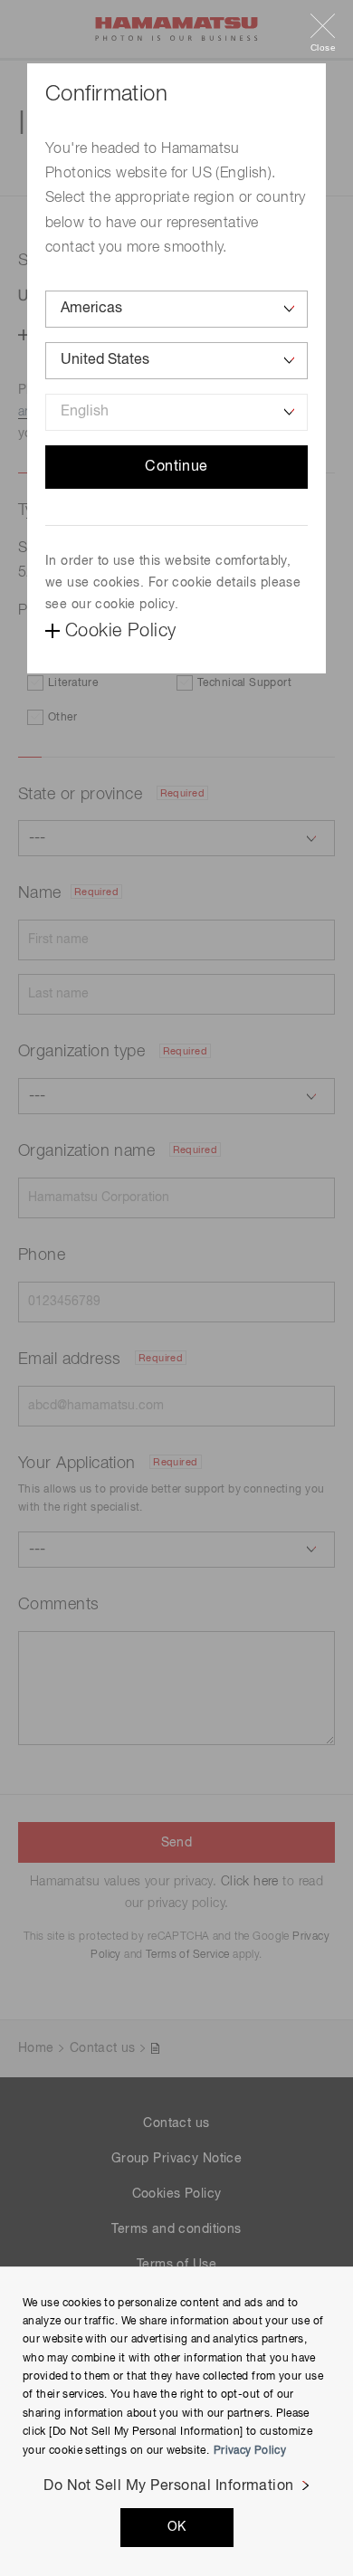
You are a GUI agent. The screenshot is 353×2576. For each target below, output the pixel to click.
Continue (176, 467)
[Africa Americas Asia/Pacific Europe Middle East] (176, 309)
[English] (176, 412)
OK (177, 2527)
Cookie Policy (120, 631)
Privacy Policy (250, 2451)
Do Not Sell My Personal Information (169, 2486)
